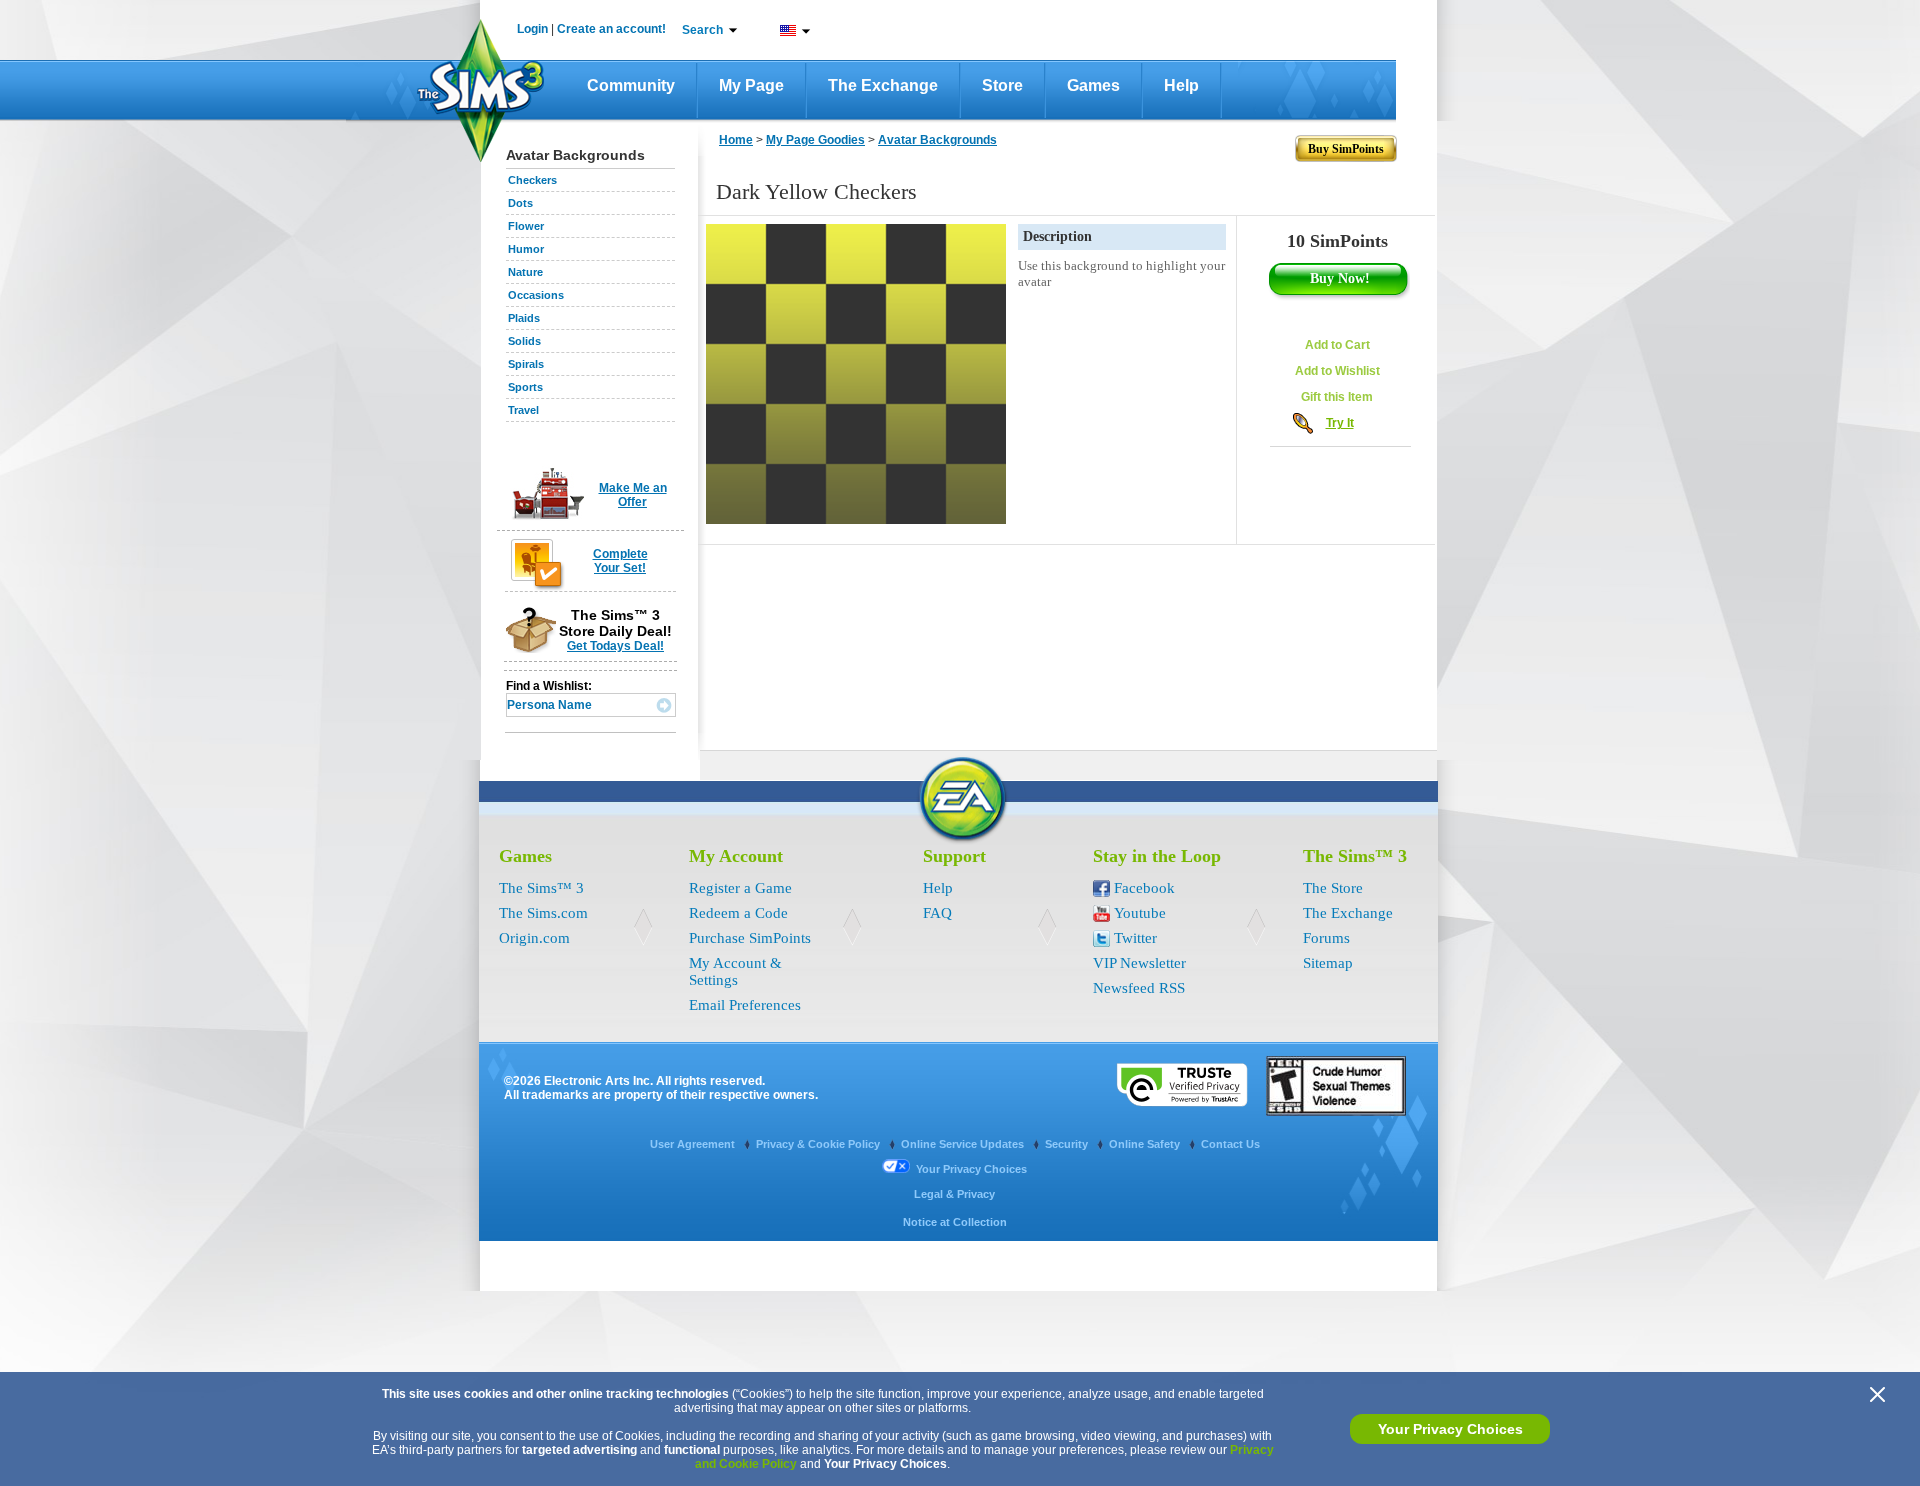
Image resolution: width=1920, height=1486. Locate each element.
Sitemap (1328, 963)
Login (532, 29)
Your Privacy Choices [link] (971, 1169)
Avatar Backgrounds (937, 140)
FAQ (937, 913)
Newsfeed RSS (1139, 988)
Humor (526, 249)
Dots (520, 203)
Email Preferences (745, 1005)
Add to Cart (1337, 345)
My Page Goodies (815, 140)
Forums (1326, 938)
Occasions (536, 295)
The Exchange (883, 85)
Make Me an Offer (633, 495)
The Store (1333, 888)
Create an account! (611, 29)
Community (631, 85)
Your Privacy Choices (1450, 1429)
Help (1181, 85)
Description (1057, 236)
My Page (751, 85)
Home (736, 140)
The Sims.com (543, 913)
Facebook (1144, 888)
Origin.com (534, 938)
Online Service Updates (964, 1144)
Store (1002, 85)
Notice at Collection (955, 1222)
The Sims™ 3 (541, 888)
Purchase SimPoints (750, 938)
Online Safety (1146, 1144)
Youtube (1140, 913)
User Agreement (694, 1144)
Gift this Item (1337, 397)
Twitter (1135, 938)
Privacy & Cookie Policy (819, 1144)
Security (1068, 1144)
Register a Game (740, 888)
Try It (1340, 423)
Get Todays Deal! (615, 646)
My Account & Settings (735, 971)
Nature (525, 272)
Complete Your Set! (620, 561)
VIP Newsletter (1139, 963)
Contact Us (1230, 1144)
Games (1093, 85)
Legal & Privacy (954, 1194)
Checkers (532, 180)
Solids (524, 341)
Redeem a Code (738, 913)
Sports (525, 387)
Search (702, 30)
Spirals (526, 364)
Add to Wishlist (1337, 371)
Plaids (524, 318)
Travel (523, 410)
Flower (526, 226)
